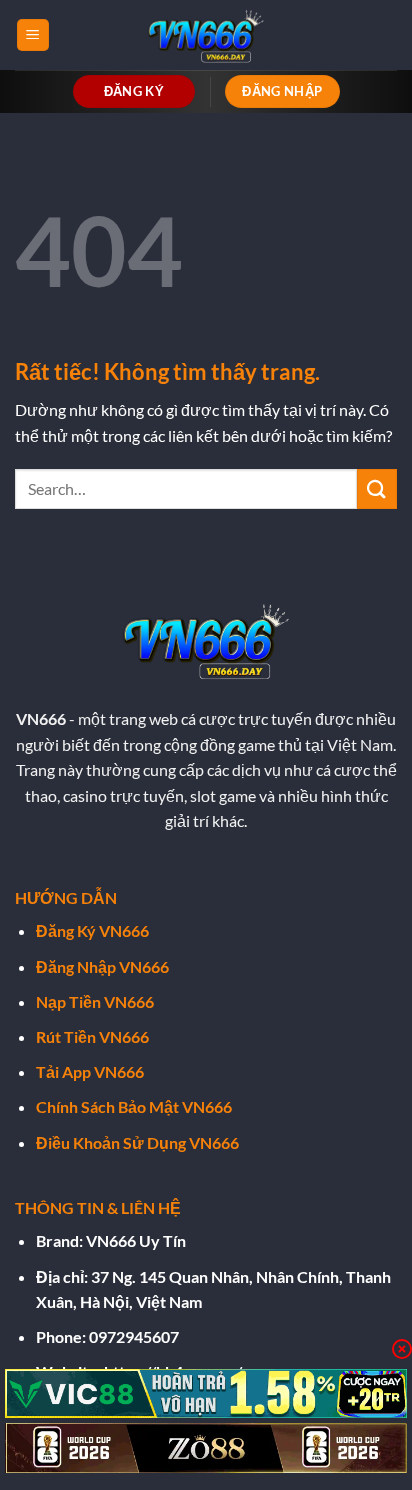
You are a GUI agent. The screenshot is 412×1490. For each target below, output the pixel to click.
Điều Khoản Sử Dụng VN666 (137, 1142)
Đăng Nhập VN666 (102, 966)
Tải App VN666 (90, 1071)
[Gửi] (377, 488)
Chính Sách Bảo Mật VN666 (134, 1106)
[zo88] (206, 1448)
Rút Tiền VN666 (92, 1036)
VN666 (41, 718)
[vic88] (206, 1394)
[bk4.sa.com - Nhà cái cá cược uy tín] (206, 35)
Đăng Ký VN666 (92, 930)
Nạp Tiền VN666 (95, 1001)
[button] (33, 35)
